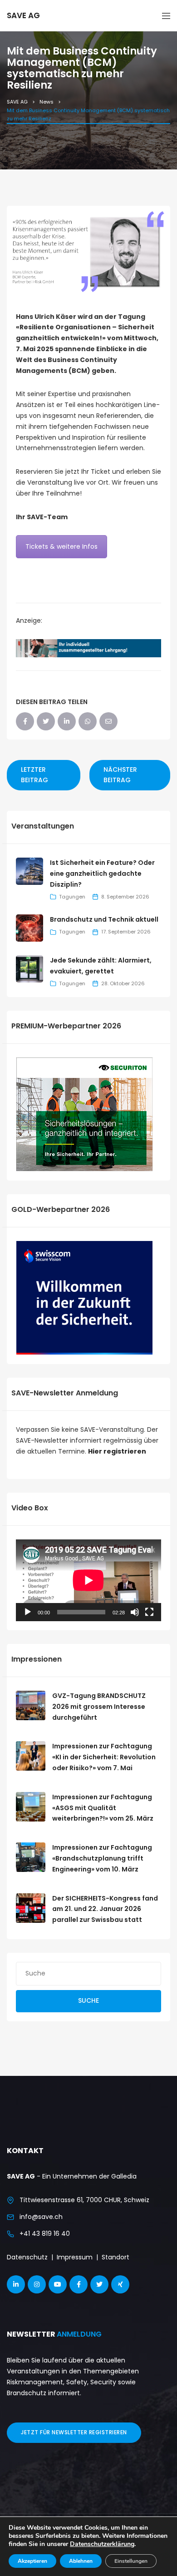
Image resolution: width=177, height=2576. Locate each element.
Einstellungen (131, 2561)
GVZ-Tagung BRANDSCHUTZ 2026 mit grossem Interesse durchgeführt (99, 1707)
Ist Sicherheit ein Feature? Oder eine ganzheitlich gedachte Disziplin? (102, 874)
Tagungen (72, 897)
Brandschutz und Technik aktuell (104, 919)
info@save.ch (41, 2217)
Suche (88, 2000)
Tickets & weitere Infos (61, 546)
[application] (88, 1580)
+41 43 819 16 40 (45, 2234)
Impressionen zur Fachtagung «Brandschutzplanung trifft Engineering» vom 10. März (102, 1858)
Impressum (75, 2257)
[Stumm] (135, 1612)
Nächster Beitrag (120, 775)
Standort (116, 2257)
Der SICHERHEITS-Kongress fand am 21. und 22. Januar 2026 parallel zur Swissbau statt (105, 1909)
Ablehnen (81, 2561)
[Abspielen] (28, 1612)
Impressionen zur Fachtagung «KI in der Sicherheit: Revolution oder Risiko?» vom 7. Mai (104, 1757)
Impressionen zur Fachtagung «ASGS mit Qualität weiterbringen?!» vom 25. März (103, 1808)
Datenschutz (27, 2257)
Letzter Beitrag (34, 775)
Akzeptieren (32, 2561)
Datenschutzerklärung (102, 2544)
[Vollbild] (149, 1612)
